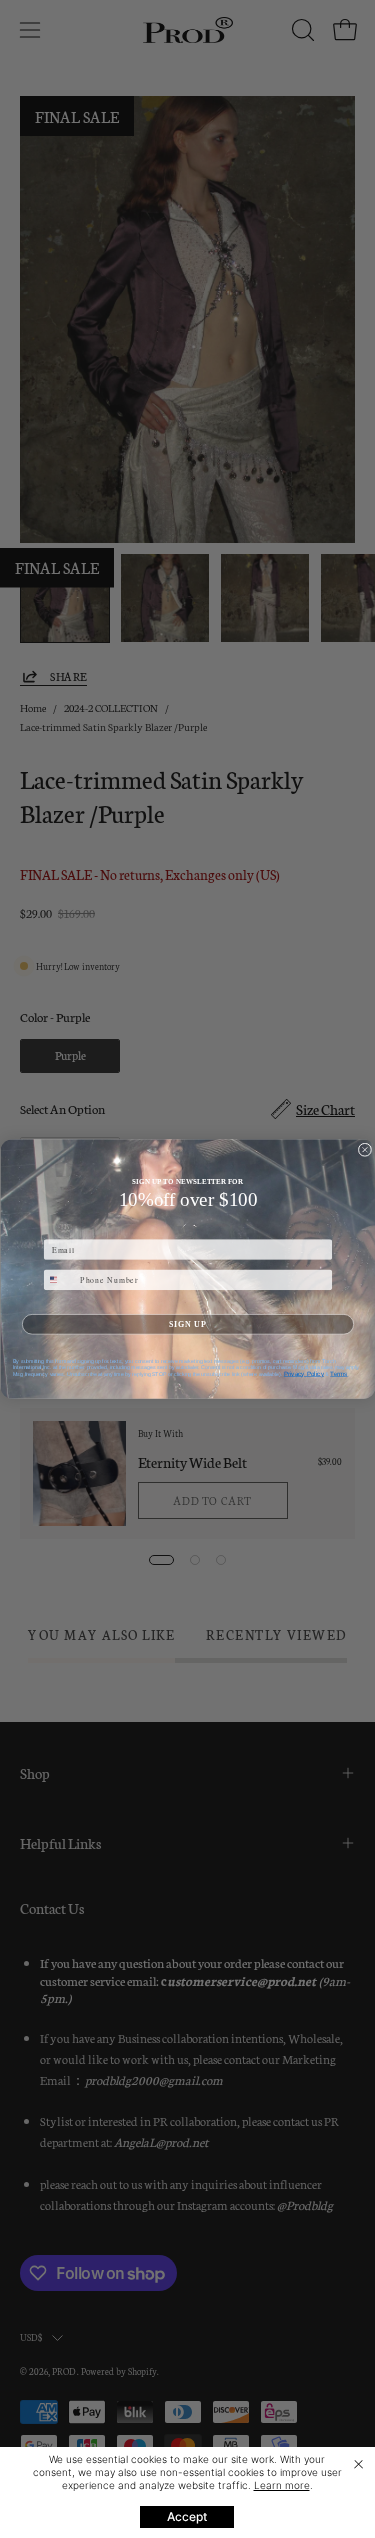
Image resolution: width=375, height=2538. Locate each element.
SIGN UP (188, 1324)
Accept (187, 2516)
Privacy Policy (303, 1373)
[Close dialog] (365, 1150)
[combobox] (59, 1280)
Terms (338, 1373)
